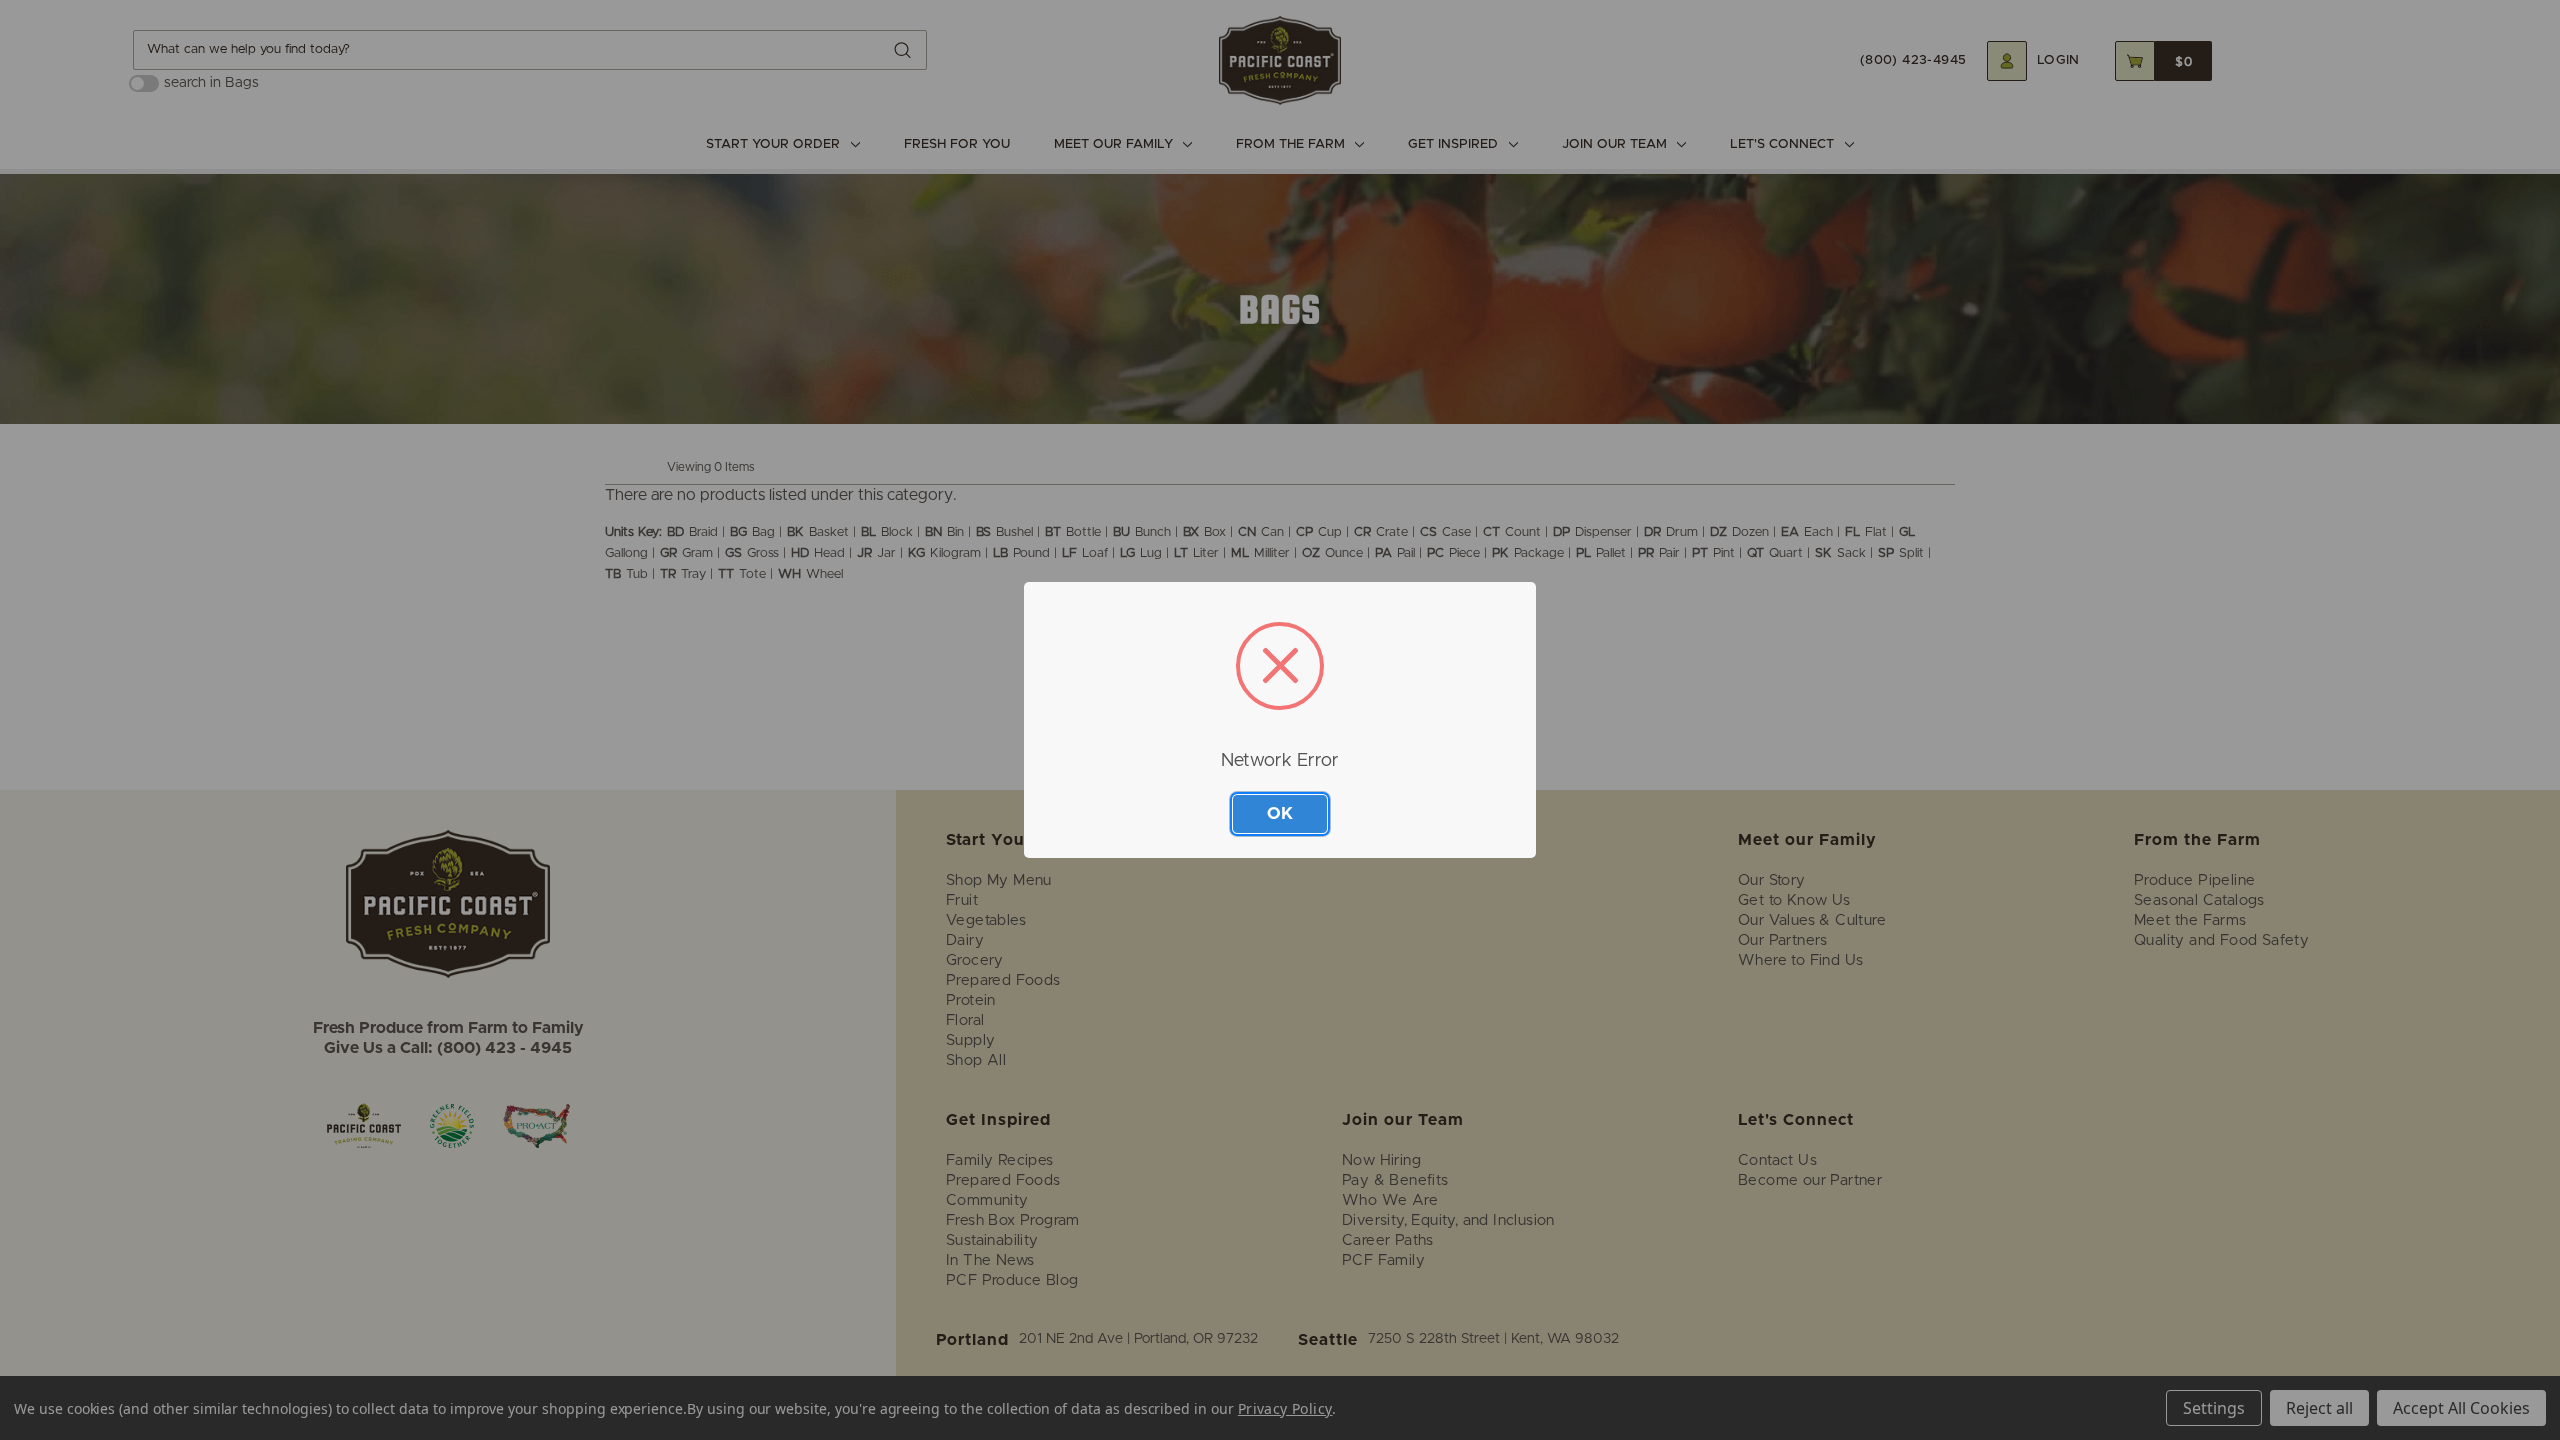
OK (1280, 813)
